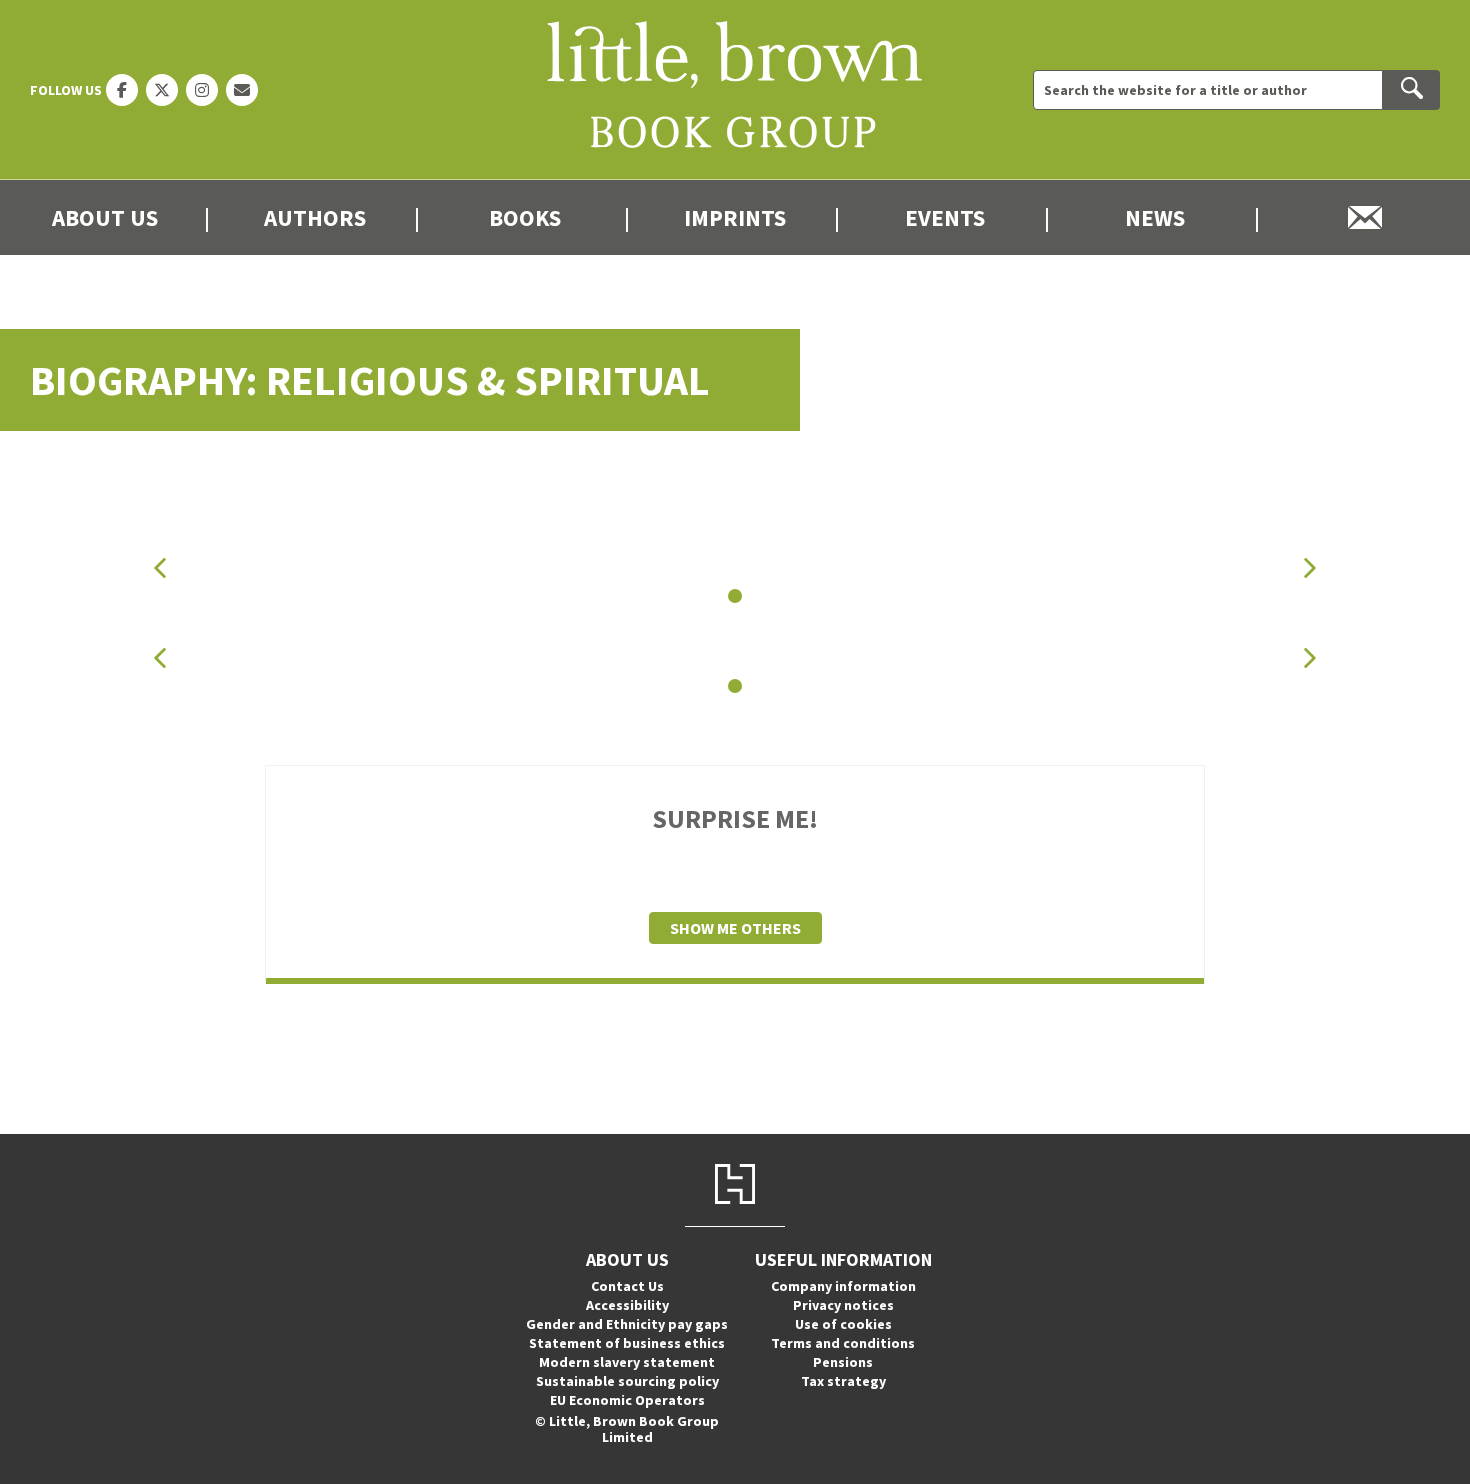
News (1155, 217)
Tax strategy (843, 1381)
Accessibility (627, 1305)
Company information (843, 1286)
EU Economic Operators (627, 1400)
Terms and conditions (843, 1343)
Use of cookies (843, 1324)
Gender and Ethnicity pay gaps (627, 1324)
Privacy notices (843, 1305)
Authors (315, 217)
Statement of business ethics (627, 1343)
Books (525, 217)
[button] (160, 567)
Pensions (843, 1362)
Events (945, 217)
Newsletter (1365, 217)
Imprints (735, 217)
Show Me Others (735, 928)
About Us (105, 217)
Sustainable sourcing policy (627, 1381)
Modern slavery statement (627, 1362)
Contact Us (627, 1286)
